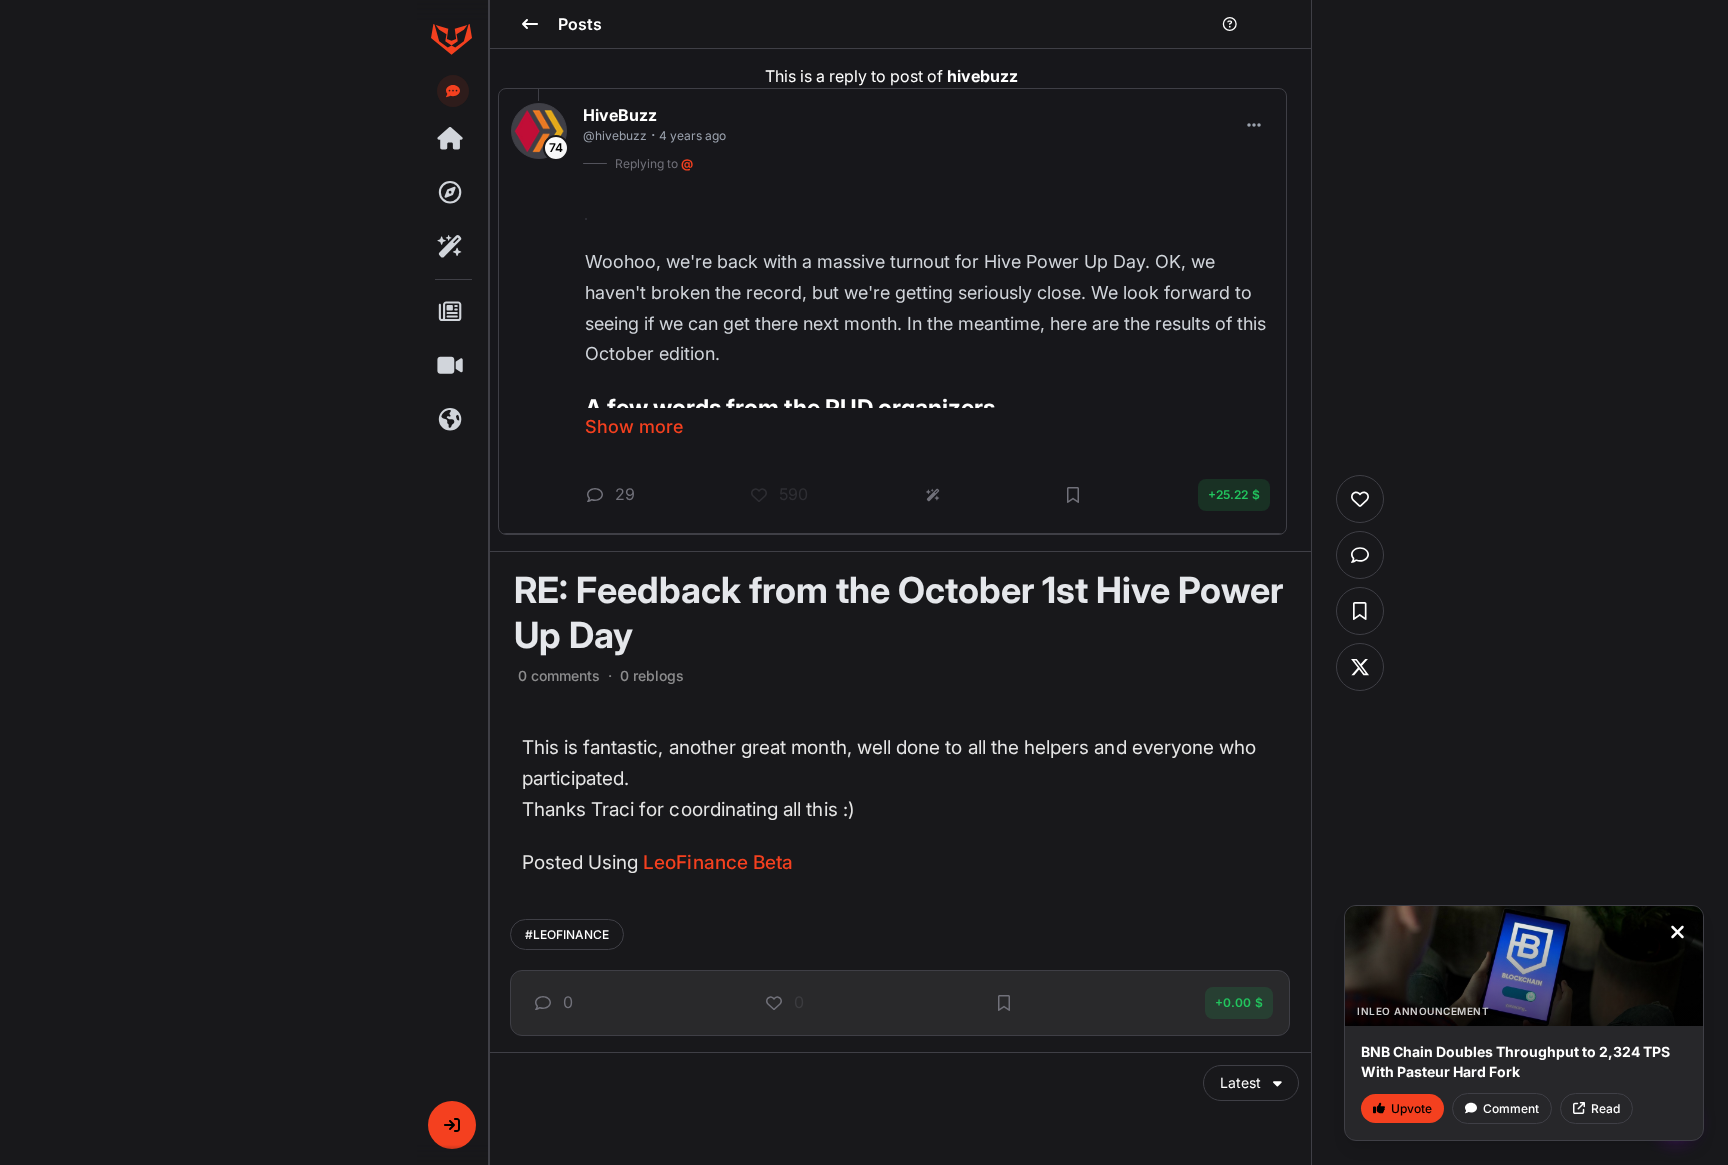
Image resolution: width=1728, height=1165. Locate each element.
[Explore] (451, 193)
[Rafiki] (451, 247)
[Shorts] (451, 366)
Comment (1511, 1108)
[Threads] (451, 139)
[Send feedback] (453, 91)
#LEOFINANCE (567, 934)
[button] (452, 1125)
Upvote (1411, 1108)
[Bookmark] (1004, 1003)
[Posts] (451, 312)
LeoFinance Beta (718, 862)
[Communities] (451, 420)
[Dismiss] (1677, 932)
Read (1605, 1108)
